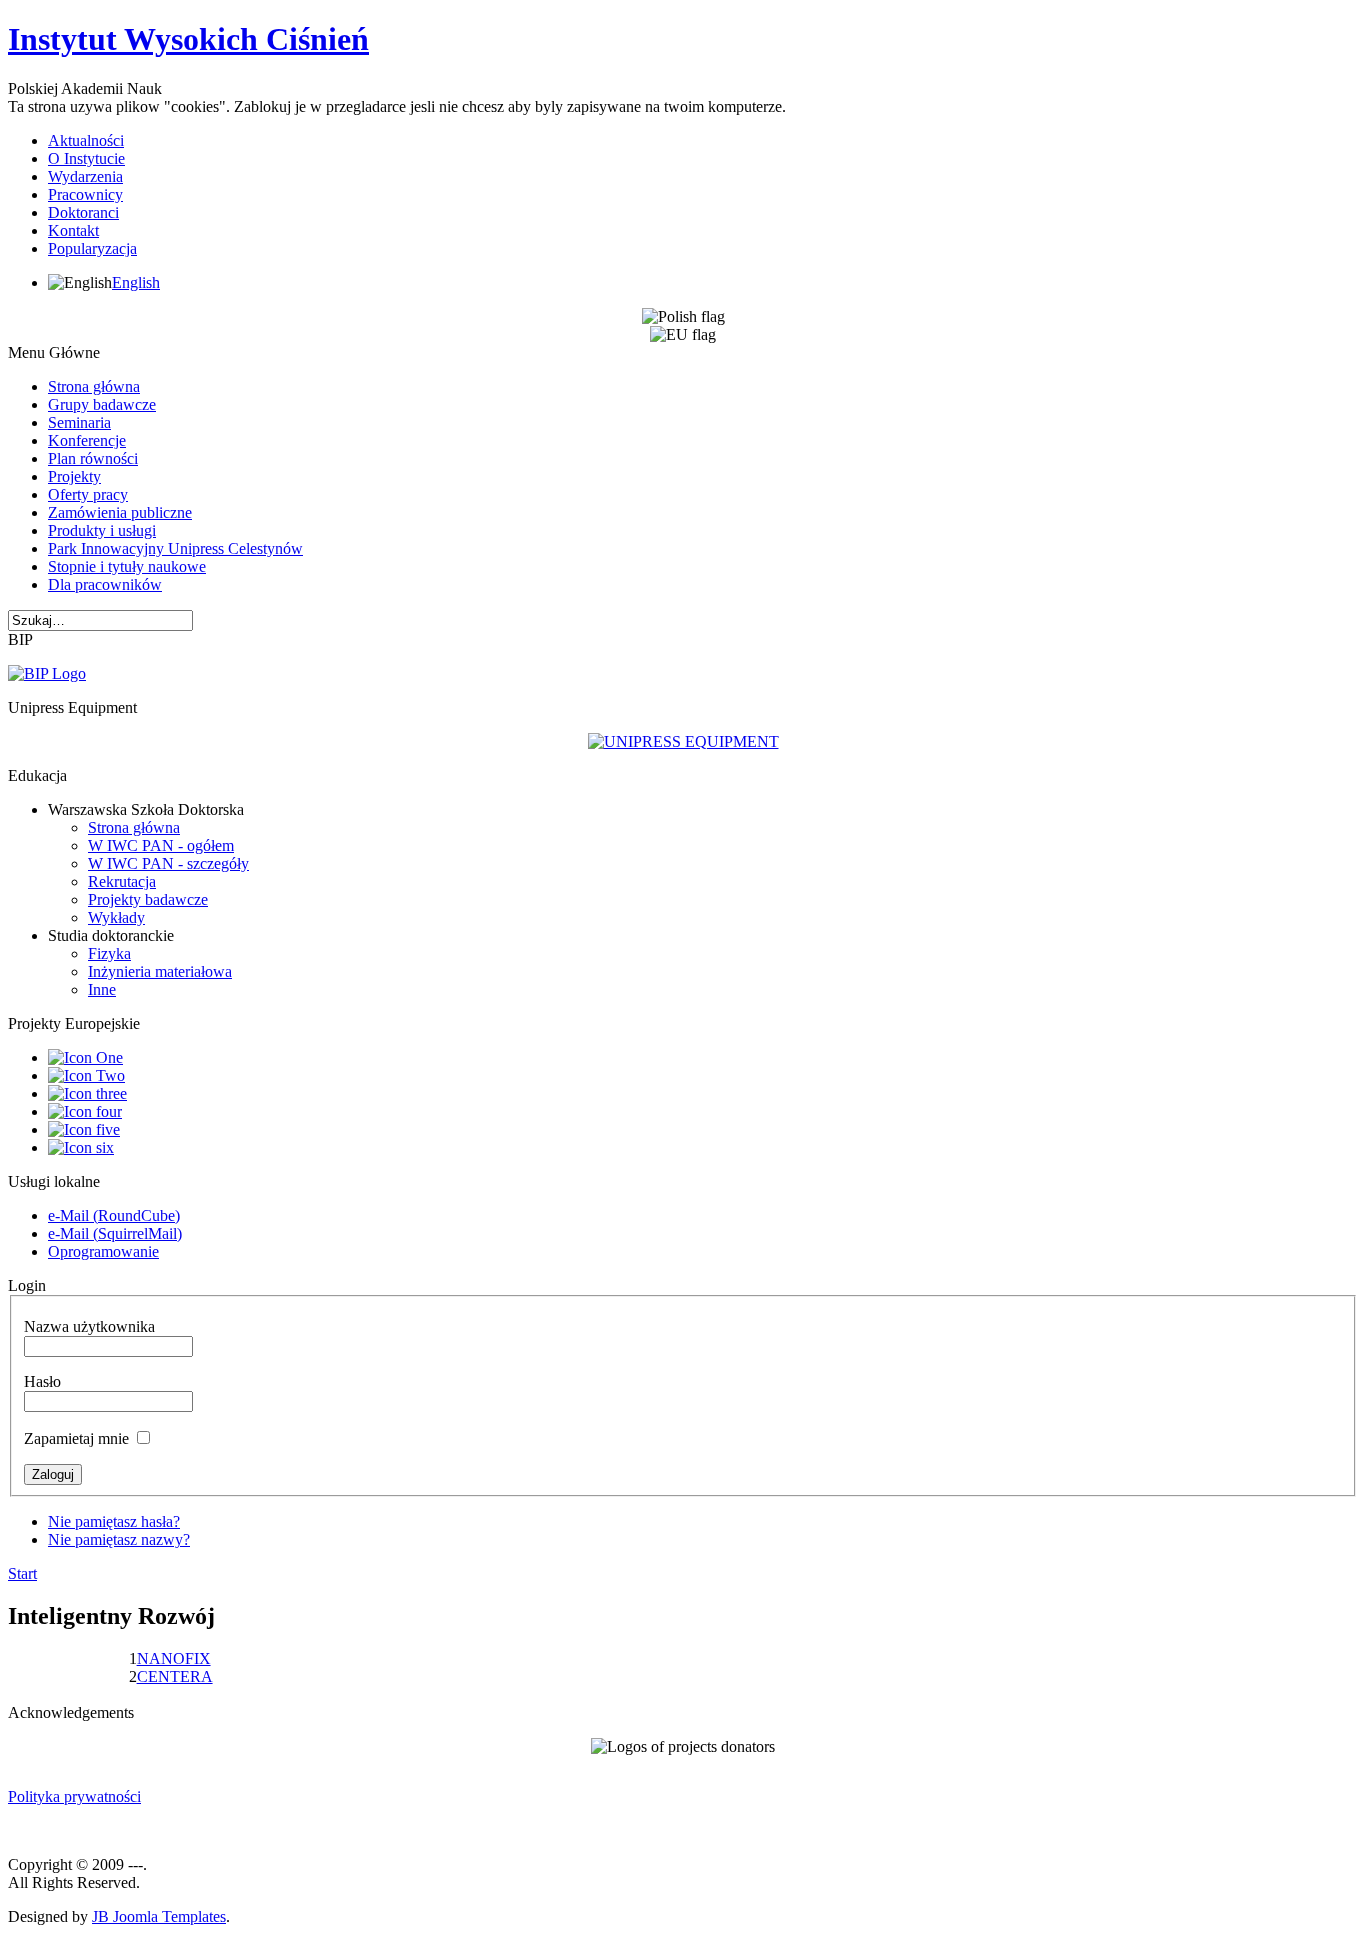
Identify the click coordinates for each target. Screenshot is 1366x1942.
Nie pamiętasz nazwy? (119, 1539)
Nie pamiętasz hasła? (114, 1521)
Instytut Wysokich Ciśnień (188, 39)
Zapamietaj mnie (76, 1438)
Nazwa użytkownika (89, 1326)
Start (22, 1573)
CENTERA (175, 1676)
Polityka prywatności (74, 1796)
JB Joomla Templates (159, 1916)
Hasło (42, 1381)
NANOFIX (174, 1658)
